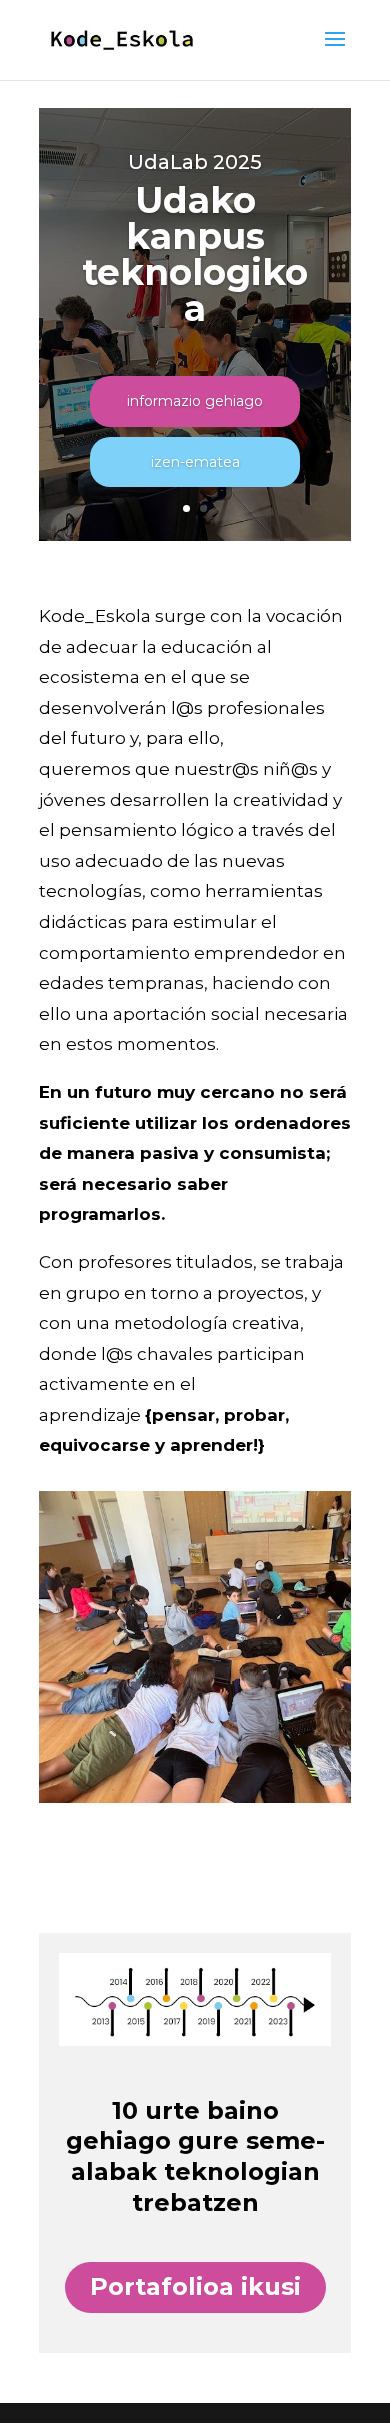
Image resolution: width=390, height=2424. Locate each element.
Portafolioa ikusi (195, 2286)
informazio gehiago (195, 401)
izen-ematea (195, 462)
